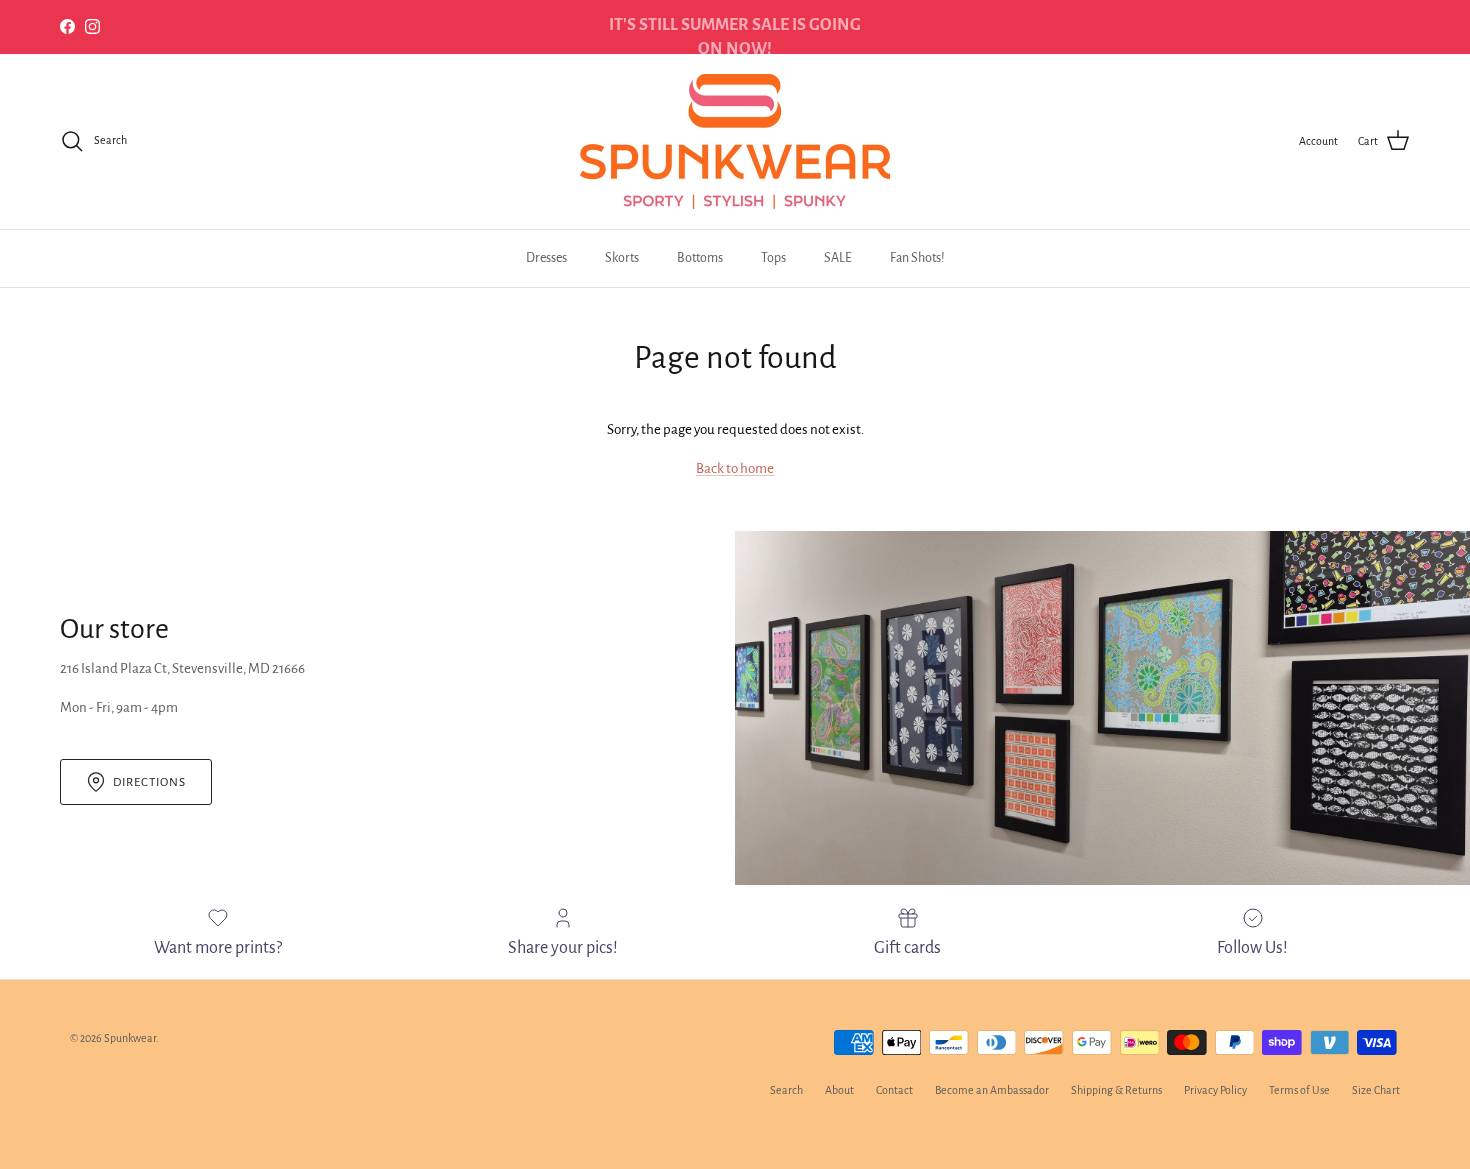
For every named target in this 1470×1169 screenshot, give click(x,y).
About (839, 1090)
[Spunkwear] (735, 141)
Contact (894, 1090)
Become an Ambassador (992, 1090)
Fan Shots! (917, 258)
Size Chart (1376, 1090)
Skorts (622, 258)
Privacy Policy (1215, 1090)
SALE (838, 258)
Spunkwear (130, 1038)
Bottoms (700, 258)
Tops (773, 258)
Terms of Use (1299, 1090)
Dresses (546, 258)
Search (786, 1090)
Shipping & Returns (1116, 1090)
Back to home (735, 468)
